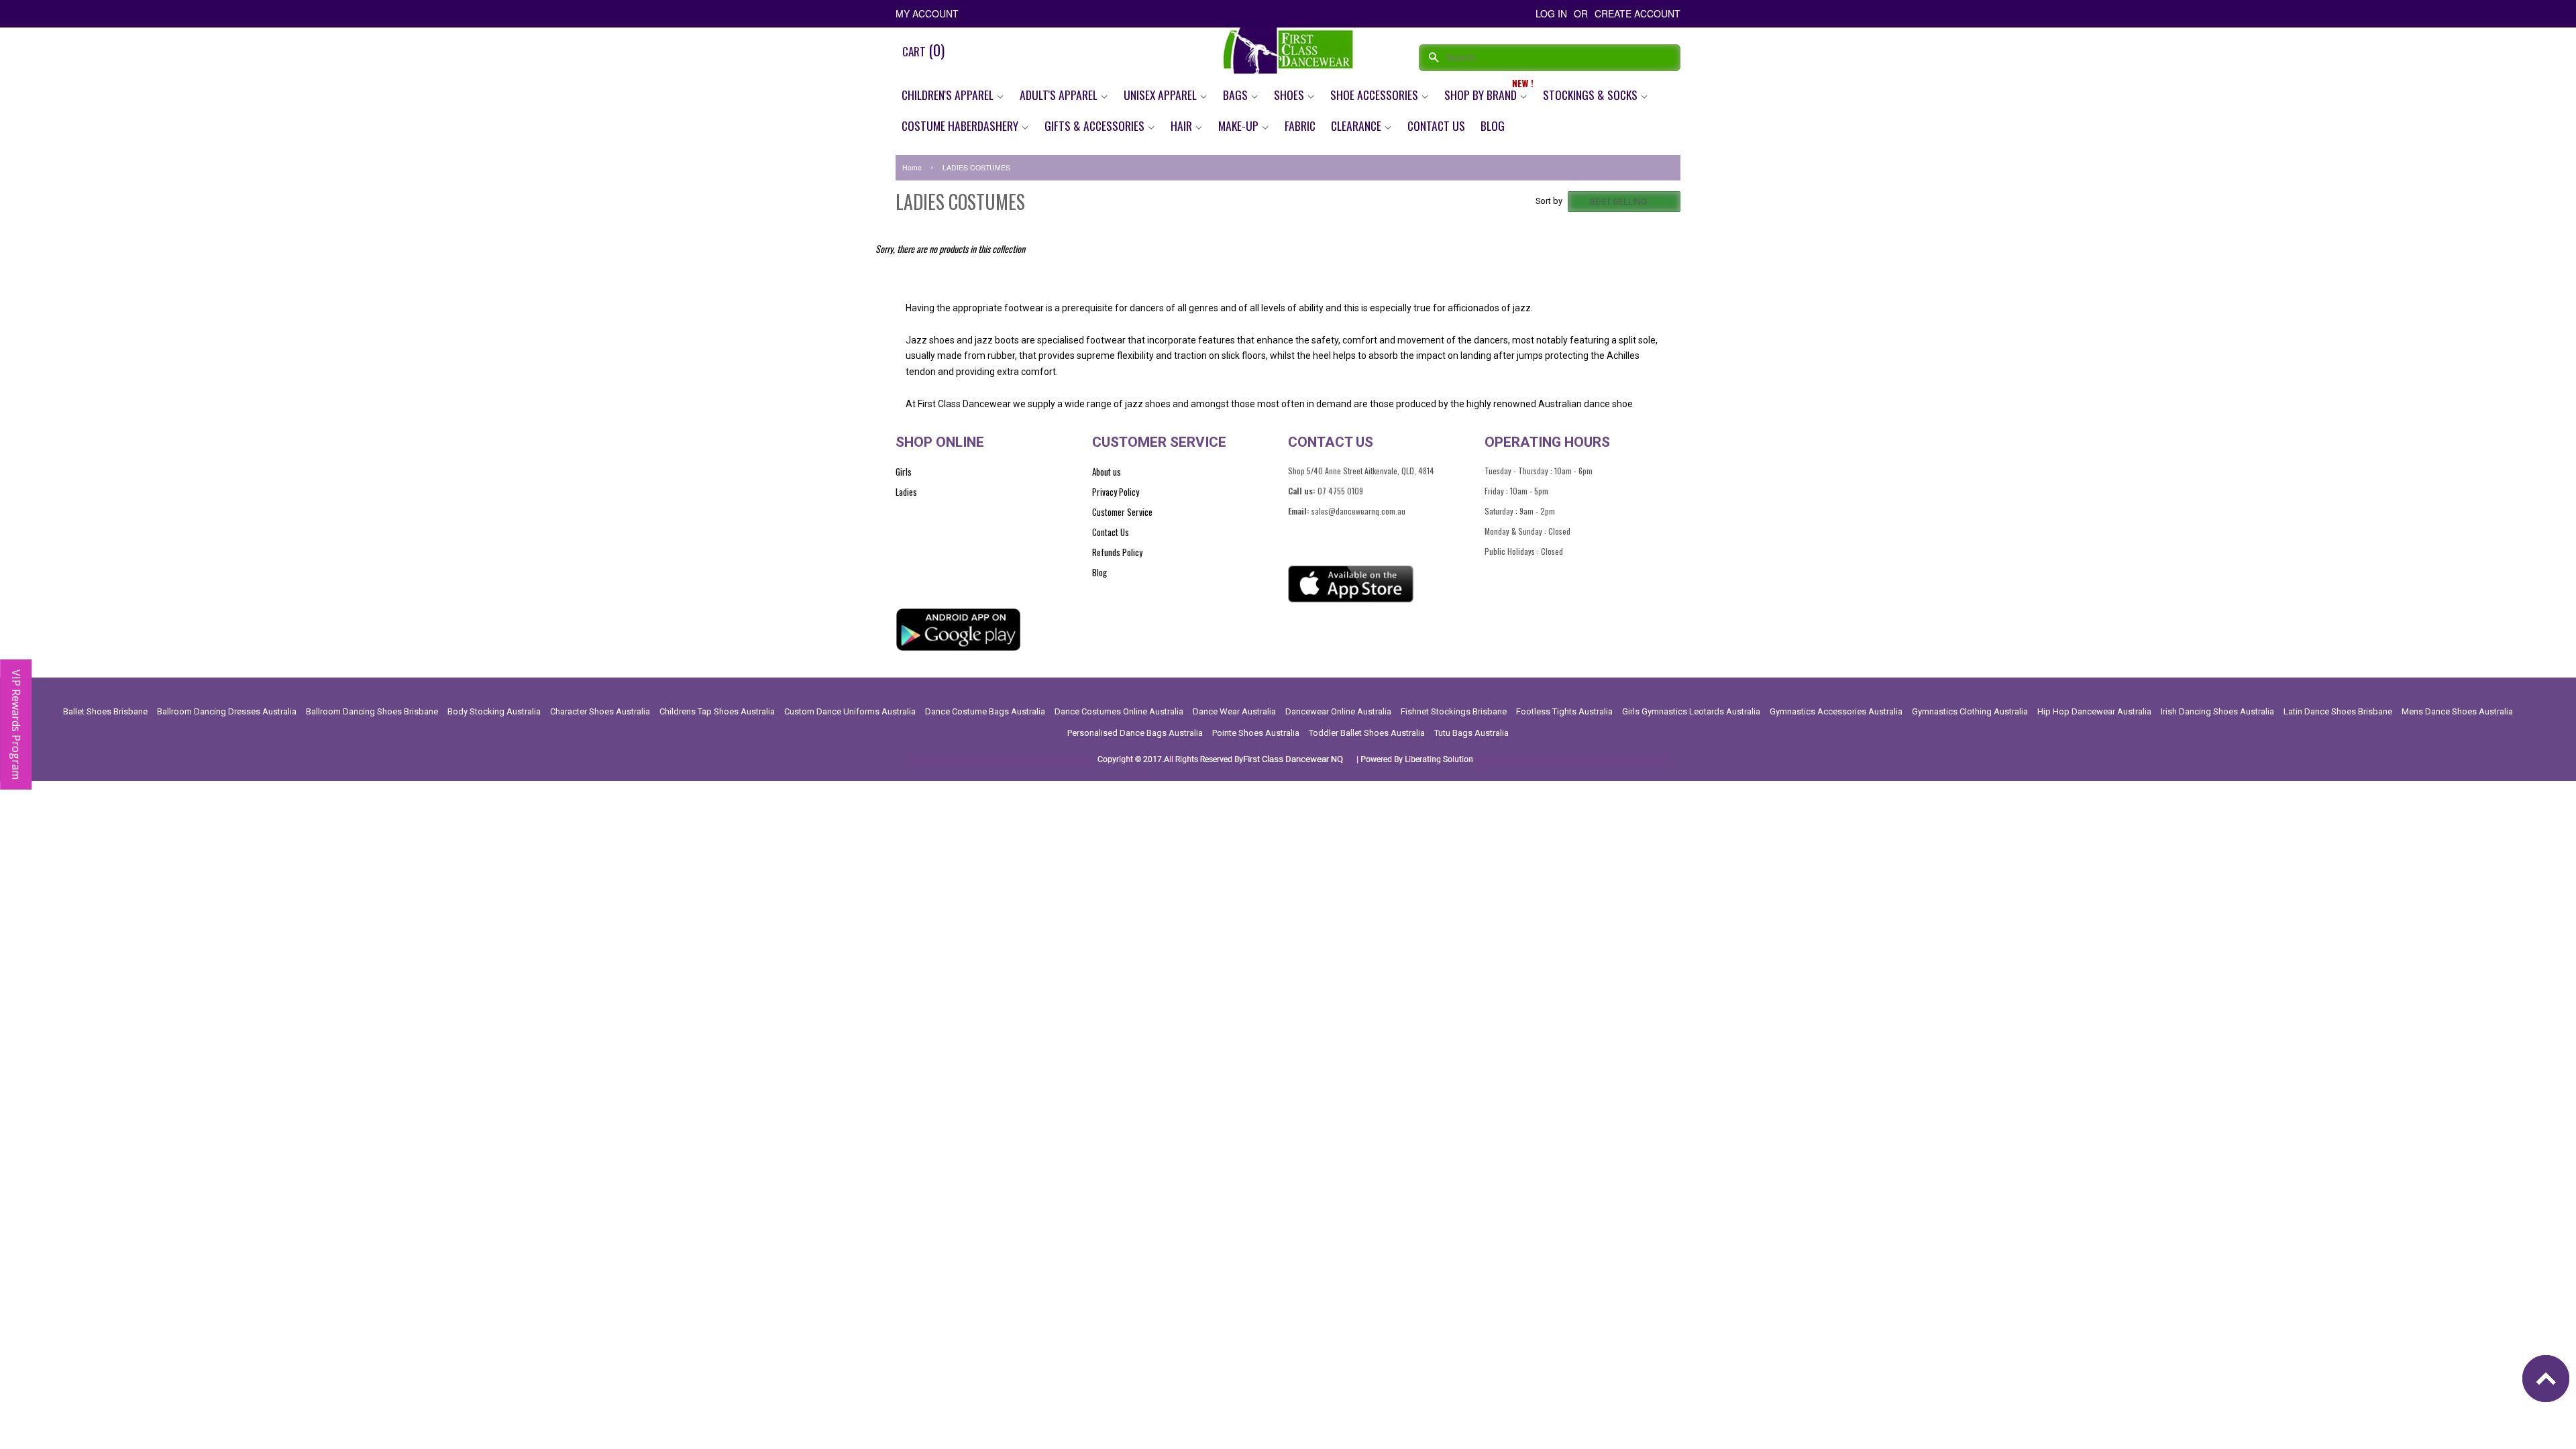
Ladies (906, 492)
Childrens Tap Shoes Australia (717, 711)
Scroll (2549, 1382)
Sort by (1549, 201)
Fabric (1300, 125)
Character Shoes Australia (600, 711)
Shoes (1290, 95)
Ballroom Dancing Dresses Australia (227, 711)
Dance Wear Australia (1234, 711)
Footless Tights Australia (1564, 711)
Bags (1237, 95)
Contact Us (1436, 125)
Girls (904, 472)
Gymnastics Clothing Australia (1970, 711)
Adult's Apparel (1060, 95)
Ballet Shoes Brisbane (105, 711)
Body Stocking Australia (494, 711)
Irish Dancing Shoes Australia (2217, 711)
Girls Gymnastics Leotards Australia (1691, 711)
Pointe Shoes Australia (1256, 733)
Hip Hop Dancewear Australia (2094, 711)
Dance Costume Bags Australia (985, 711)
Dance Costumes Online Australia (1119, 711)
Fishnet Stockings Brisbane (1454, 711)
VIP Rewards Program (16, 724)
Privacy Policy (1116, 492)
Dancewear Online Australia (1338, 711)
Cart (923, 50)
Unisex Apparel (1162, 95)
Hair (1183, 125)
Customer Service (1122, 512)
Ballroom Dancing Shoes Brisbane (372, 711)
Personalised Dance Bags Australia (1135, 733)
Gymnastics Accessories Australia (1836, 711)
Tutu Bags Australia (1471, 733)
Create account (1638, 13)
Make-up (1240, 125)
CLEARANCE (1357, 125)
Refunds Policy (1117, 552)
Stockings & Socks (1592, 95)
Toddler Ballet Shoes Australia (1367, 733)
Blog (1493, 125)
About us (1107, 472)
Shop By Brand (1482, 95)
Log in (1551, 13)
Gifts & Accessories (1096, 125)
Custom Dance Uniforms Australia (850, 711)
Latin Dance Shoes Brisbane (2338, 711)
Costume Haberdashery (961, 125)
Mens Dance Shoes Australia (2457, 711)
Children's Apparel (949, 95)
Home (912, 167)
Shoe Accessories (1376, 95)
